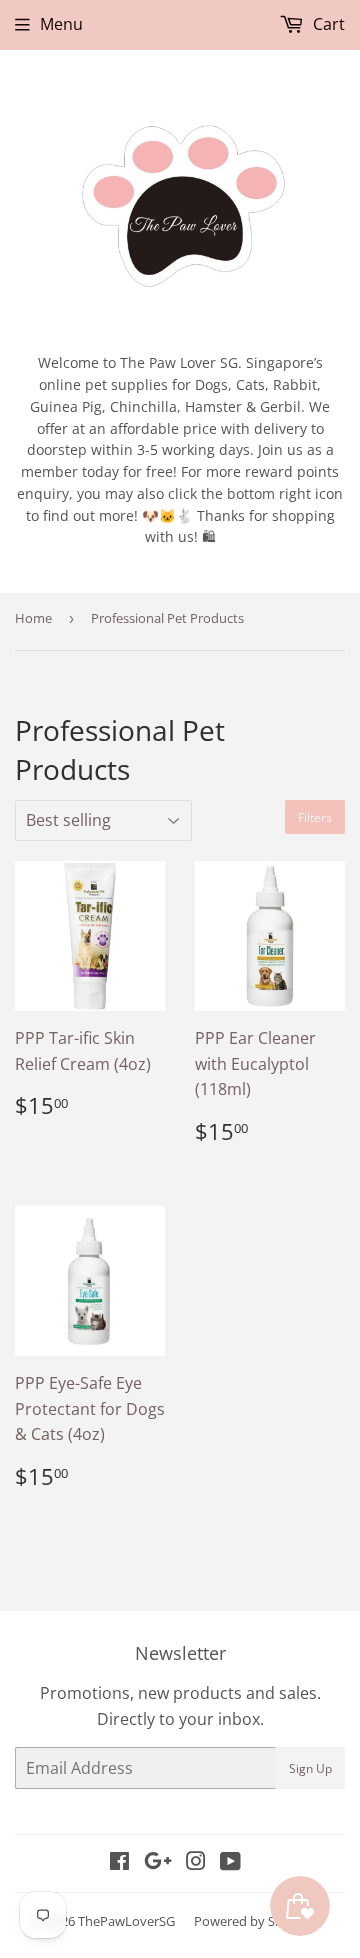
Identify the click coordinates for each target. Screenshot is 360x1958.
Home (33, 618)
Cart (327, 24)
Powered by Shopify (253, 1921)
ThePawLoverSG (126, 1921)
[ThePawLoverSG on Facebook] (119, 1863)
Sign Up (310, 1768)
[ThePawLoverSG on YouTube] (230, 1863)
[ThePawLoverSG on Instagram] (196, 1863)
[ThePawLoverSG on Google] (158, 1863)
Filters (315, 817)
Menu (61, 24)
